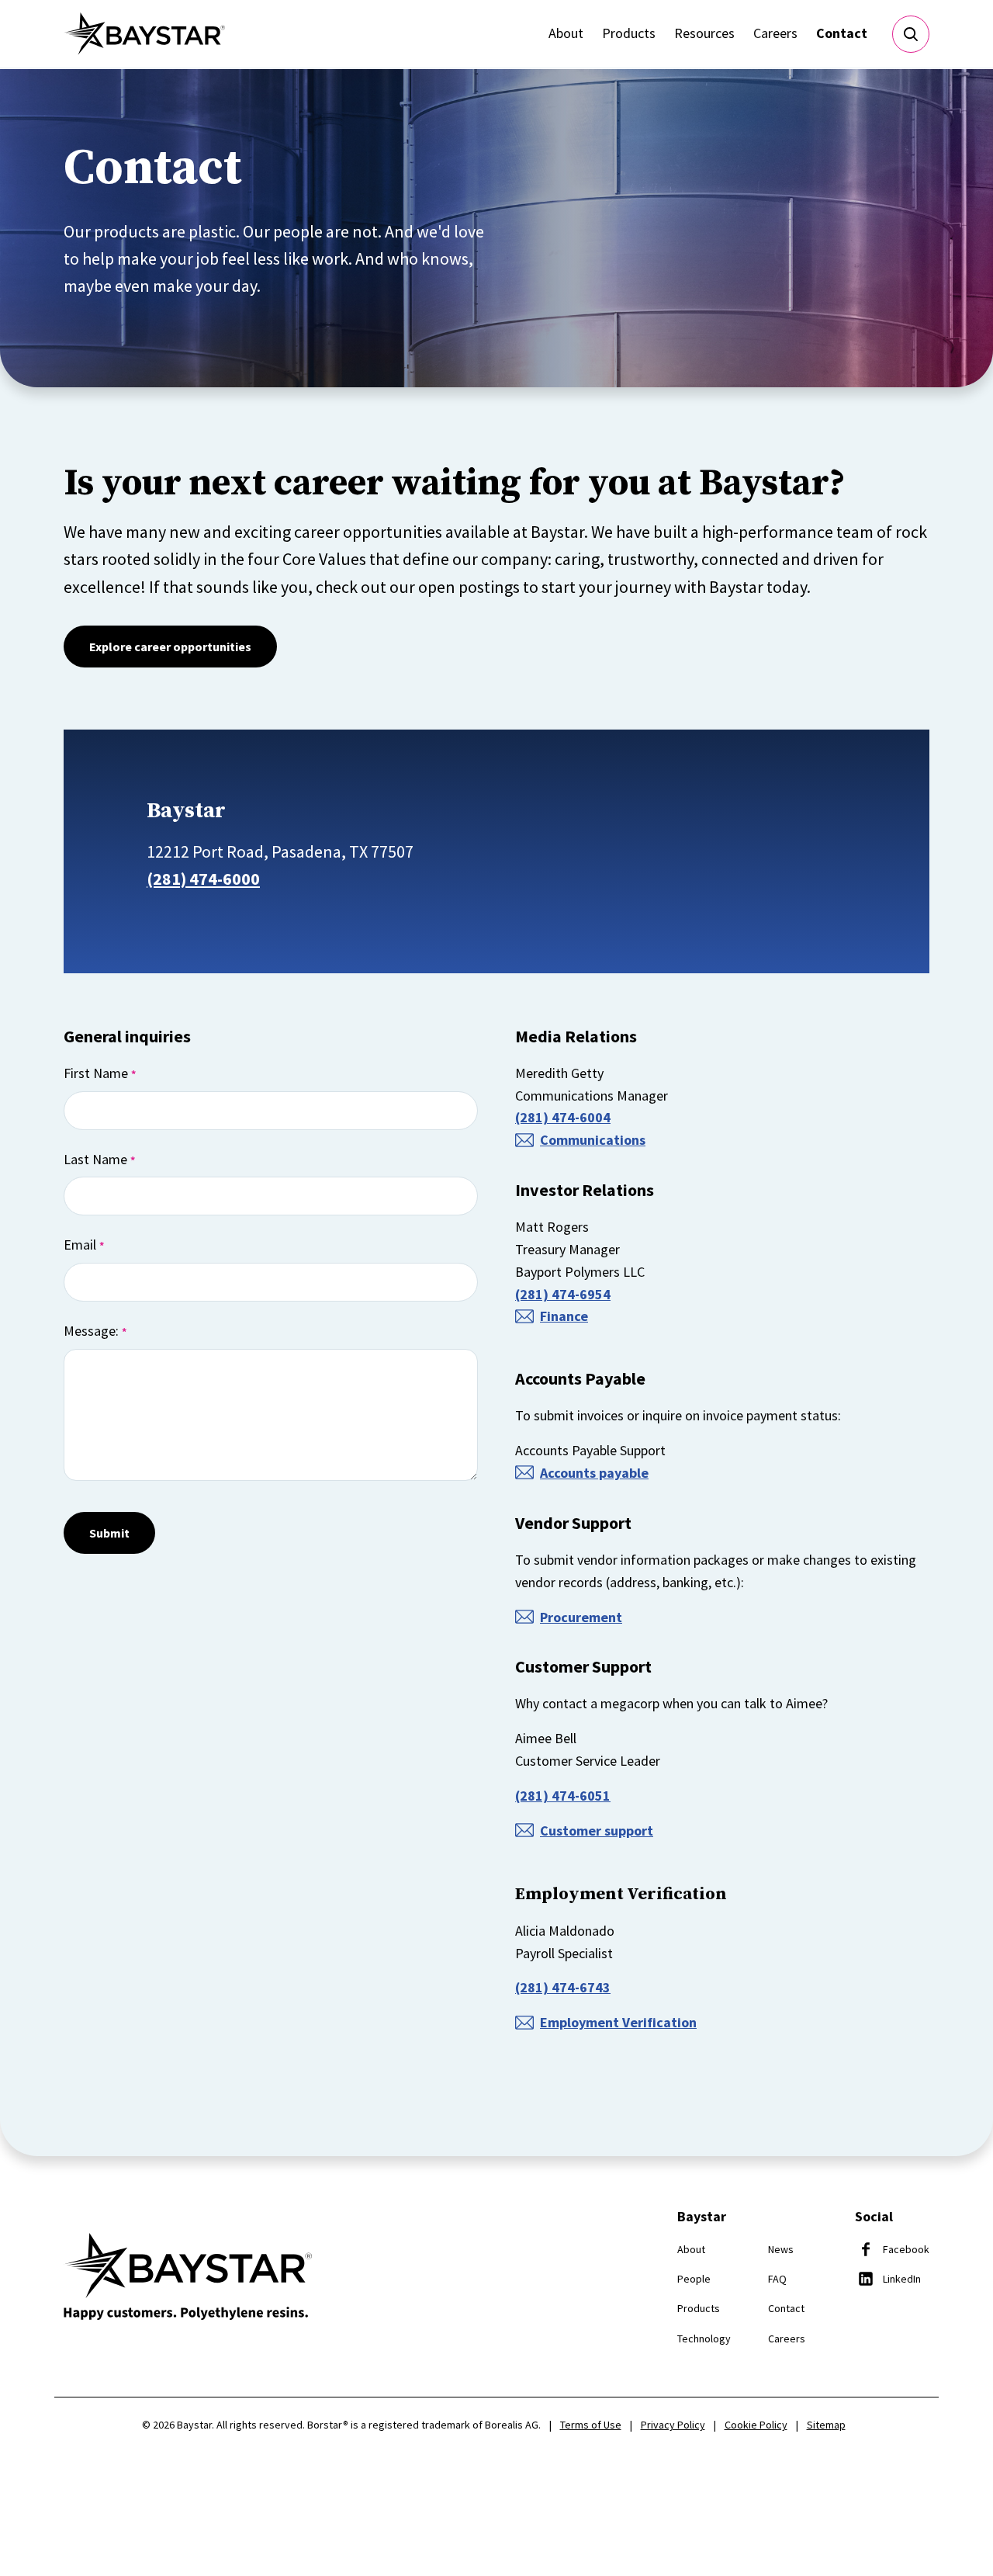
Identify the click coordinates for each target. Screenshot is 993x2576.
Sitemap (826, 2425)
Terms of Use (591, 2425)
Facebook (906, 2249)
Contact (842, 33)
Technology (704, 2339)
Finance (564, 1316)
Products (629, 33)
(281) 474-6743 (563, 1987)
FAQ (777, 2279)
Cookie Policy (756, 2425)
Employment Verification (618, 2022)
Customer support (597, 1831)
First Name (100, 1073)
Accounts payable (594, 1473)
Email (84, 1245)
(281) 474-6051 (563, 1796)
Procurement (581, 1617)
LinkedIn (902, 2279)
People (694, 2279)
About (566, 33)
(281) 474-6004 (563, 1117)
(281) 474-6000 (203, 879)
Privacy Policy (673, 2425)
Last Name (99, 1159)
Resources (704, 33)
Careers (775, 33)
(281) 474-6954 (563, 1294)
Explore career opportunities (170, 647)
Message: (95, 1331)
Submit (109, 1533)
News (781, 2249)
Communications (593, 1140)
